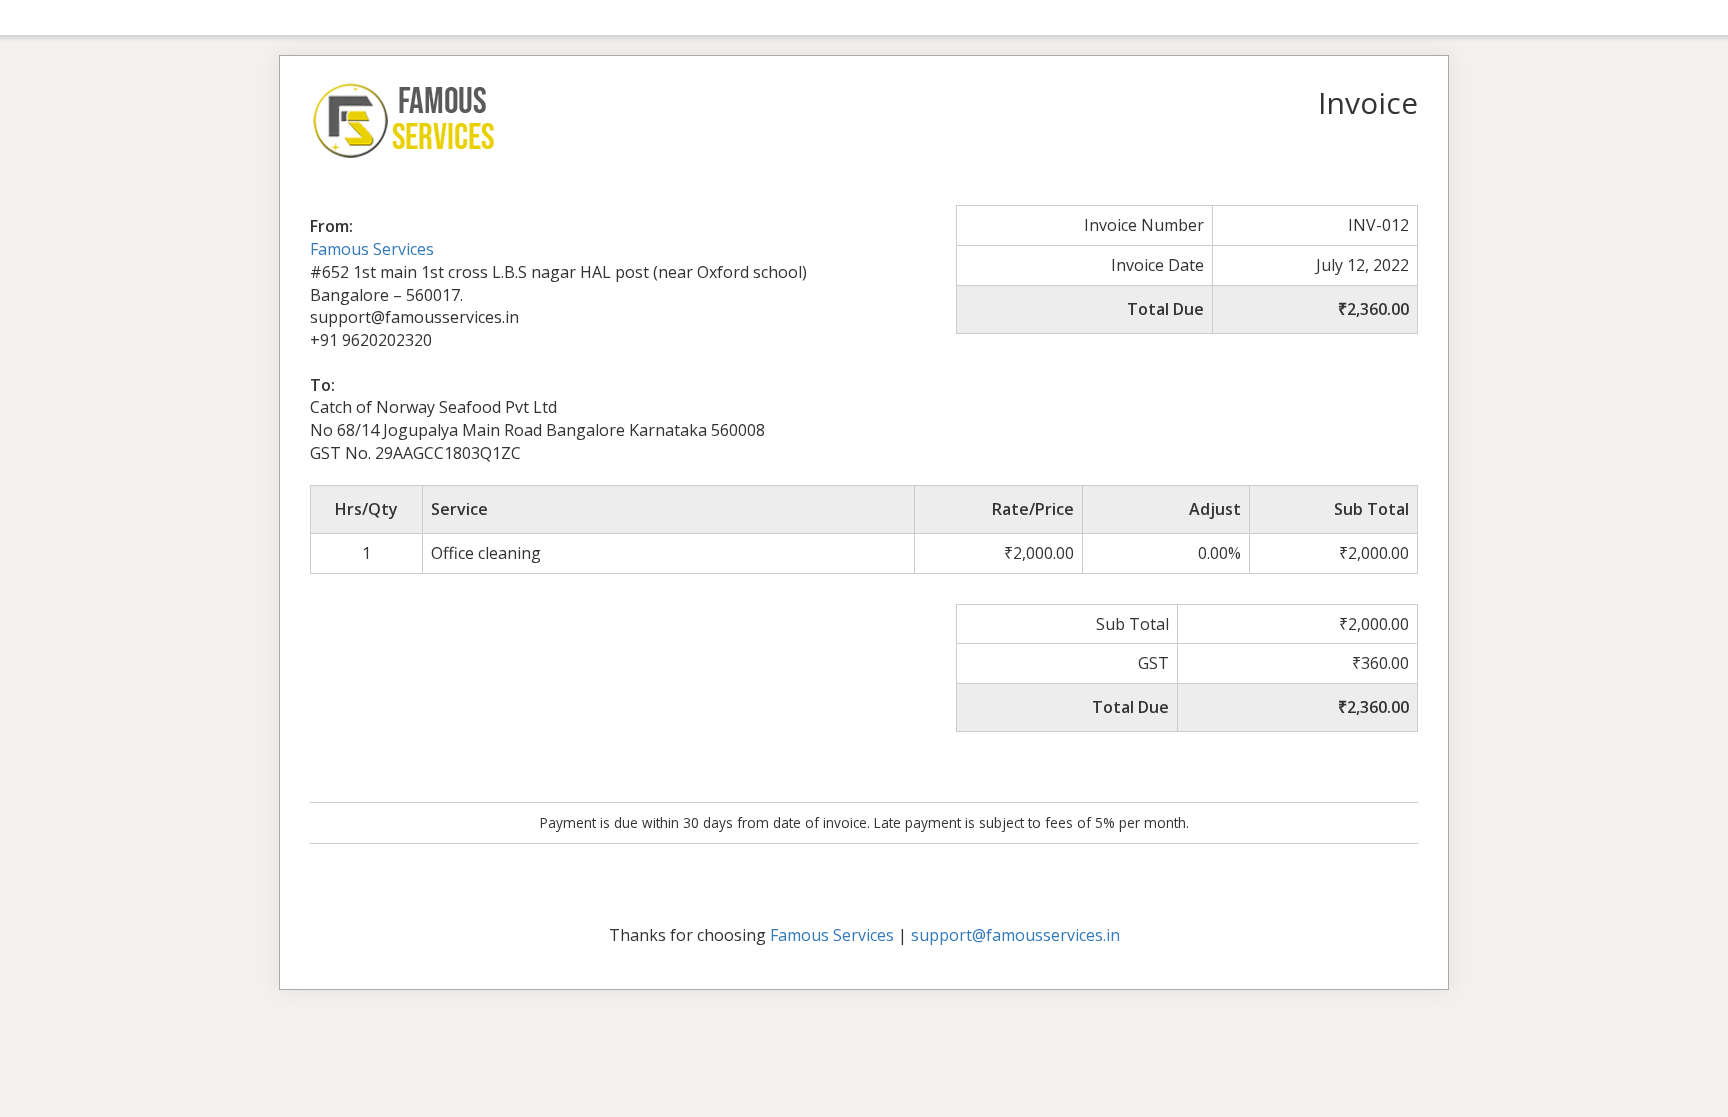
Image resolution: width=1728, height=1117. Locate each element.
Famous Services (372, 249)
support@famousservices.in (1015, 935)
